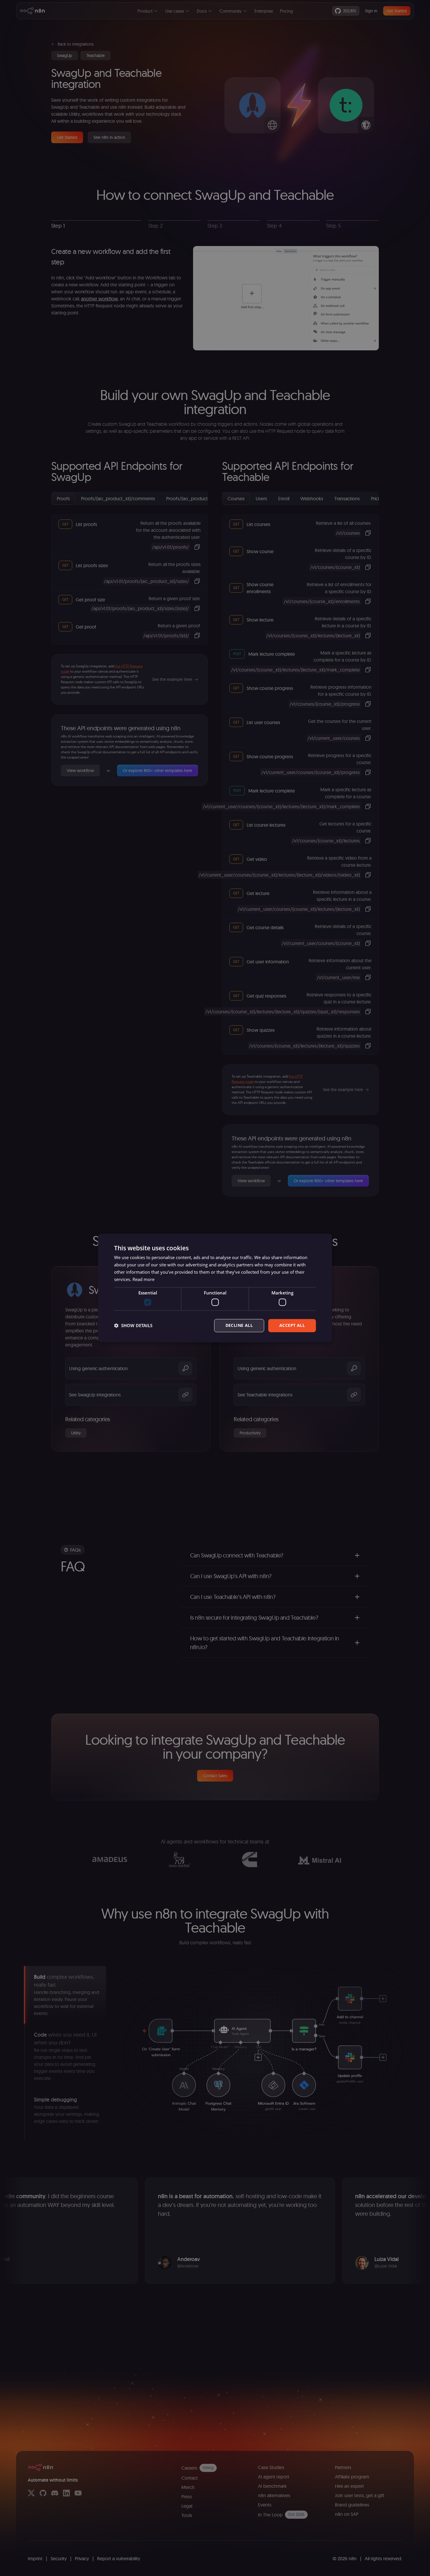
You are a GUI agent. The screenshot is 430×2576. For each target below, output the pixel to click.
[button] (133, 1325)
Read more (143, 1279)
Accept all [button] (292, 1325)
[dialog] (215, 1288)
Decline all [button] (239, 1325)
